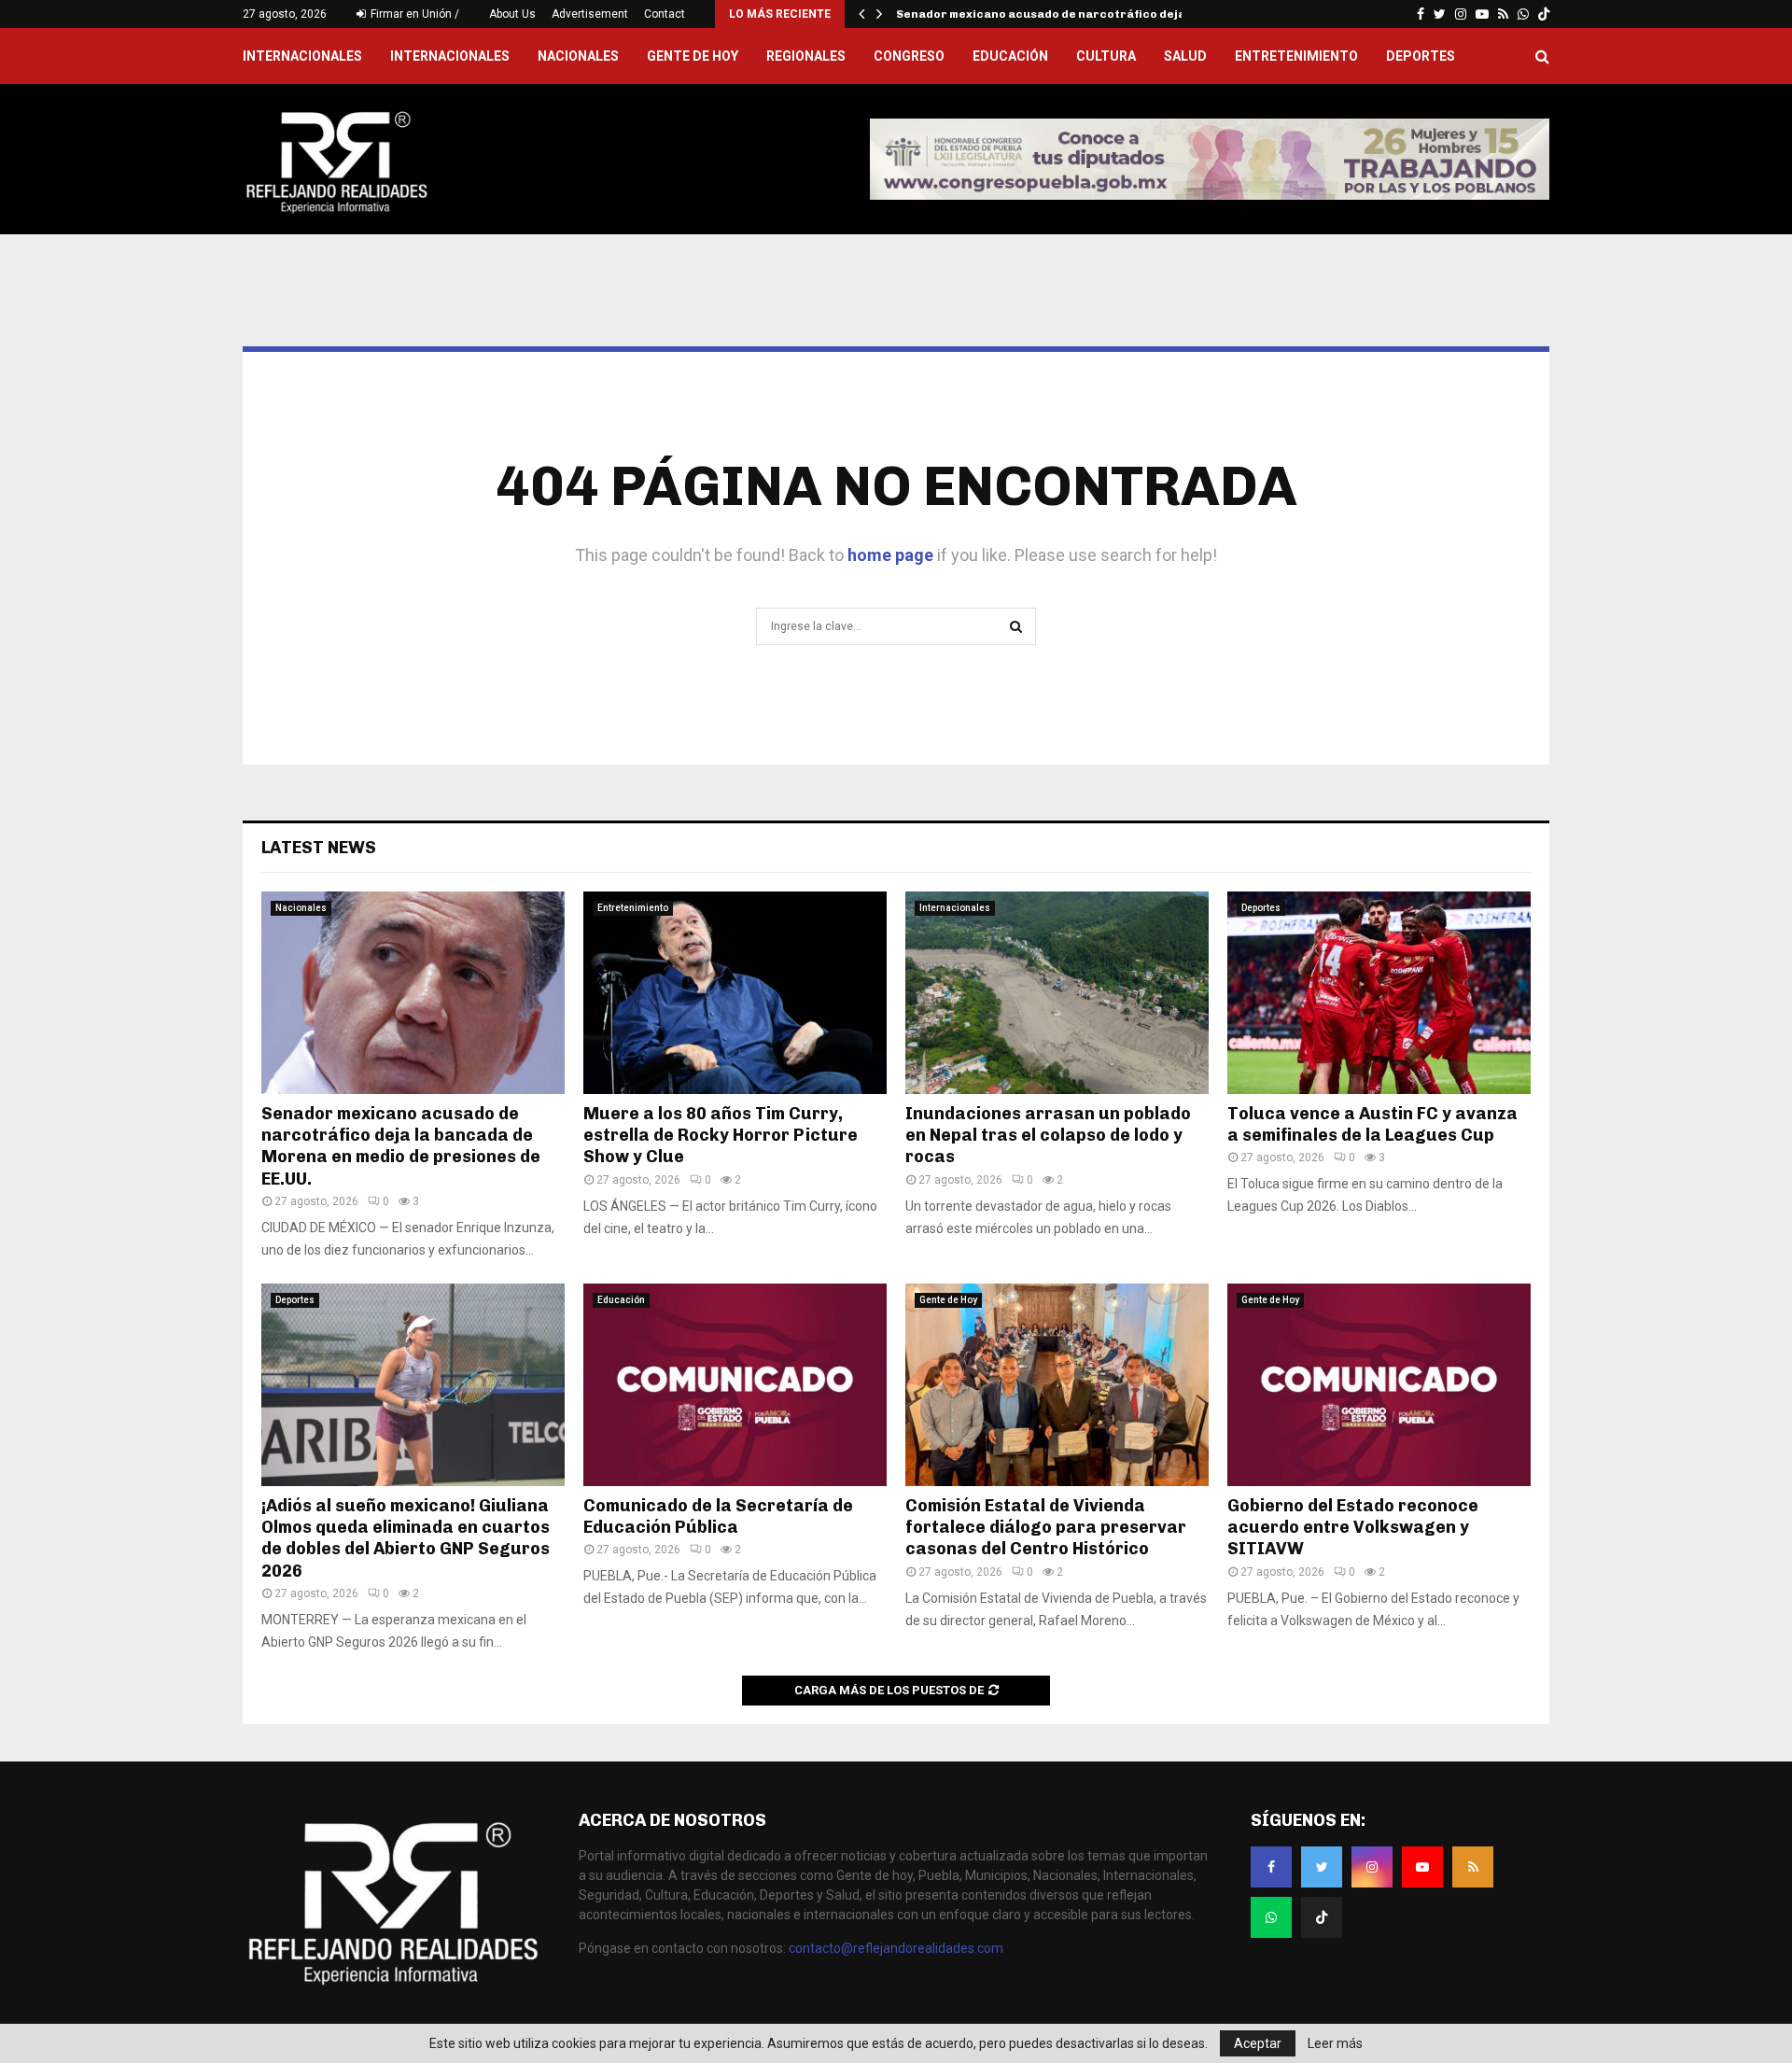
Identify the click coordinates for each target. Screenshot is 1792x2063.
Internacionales (450, 56)
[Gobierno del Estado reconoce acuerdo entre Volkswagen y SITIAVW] (1379, 1385)
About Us (512, 14)
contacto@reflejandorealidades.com (896, 1948)
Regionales (806, 56)
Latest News (319, 848)
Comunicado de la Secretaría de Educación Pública (718, 1516)
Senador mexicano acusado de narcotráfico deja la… (1053, 14)
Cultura (1106, 56)
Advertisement (590, 14)
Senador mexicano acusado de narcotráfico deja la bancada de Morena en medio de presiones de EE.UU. (401, 1146)
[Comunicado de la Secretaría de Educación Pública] (735, 1385)
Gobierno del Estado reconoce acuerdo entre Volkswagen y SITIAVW (1353, 1528)
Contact (665, 14)
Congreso (909, 56)
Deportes (1421, 56)
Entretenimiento (1296, 56)
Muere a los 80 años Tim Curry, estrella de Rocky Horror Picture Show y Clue (721, 1136)
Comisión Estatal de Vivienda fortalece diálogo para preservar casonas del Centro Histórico (1046, 1528)
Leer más (1335, 2043)
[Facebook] (1271, 1867)
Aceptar (1258, 2043)
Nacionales (578, 56)
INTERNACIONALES (302, 56)
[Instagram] (1372, 1867)
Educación (1010, 56)
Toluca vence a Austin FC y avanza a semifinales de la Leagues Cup (1372, 1124)
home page (890, 555)
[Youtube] (1422, 1867)
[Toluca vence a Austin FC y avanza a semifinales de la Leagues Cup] (1379, 993)
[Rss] (1473, 1867)
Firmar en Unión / (413, 14)
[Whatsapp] (1271, 1917)
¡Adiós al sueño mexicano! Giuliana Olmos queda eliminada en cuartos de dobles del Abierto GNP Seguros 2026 (406, 1538)
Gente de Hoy (693, 56)
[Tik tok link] (1544, 14)
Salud (1185, 56)
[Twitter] (1322, 1867)
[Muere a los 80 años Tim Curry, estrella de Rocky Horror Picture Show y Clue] (735, 993)
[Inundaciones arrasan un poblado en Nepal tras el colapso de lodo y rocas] (1057, 993)
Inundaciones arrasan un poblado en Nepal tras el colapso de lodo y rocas (1048, 1136)
